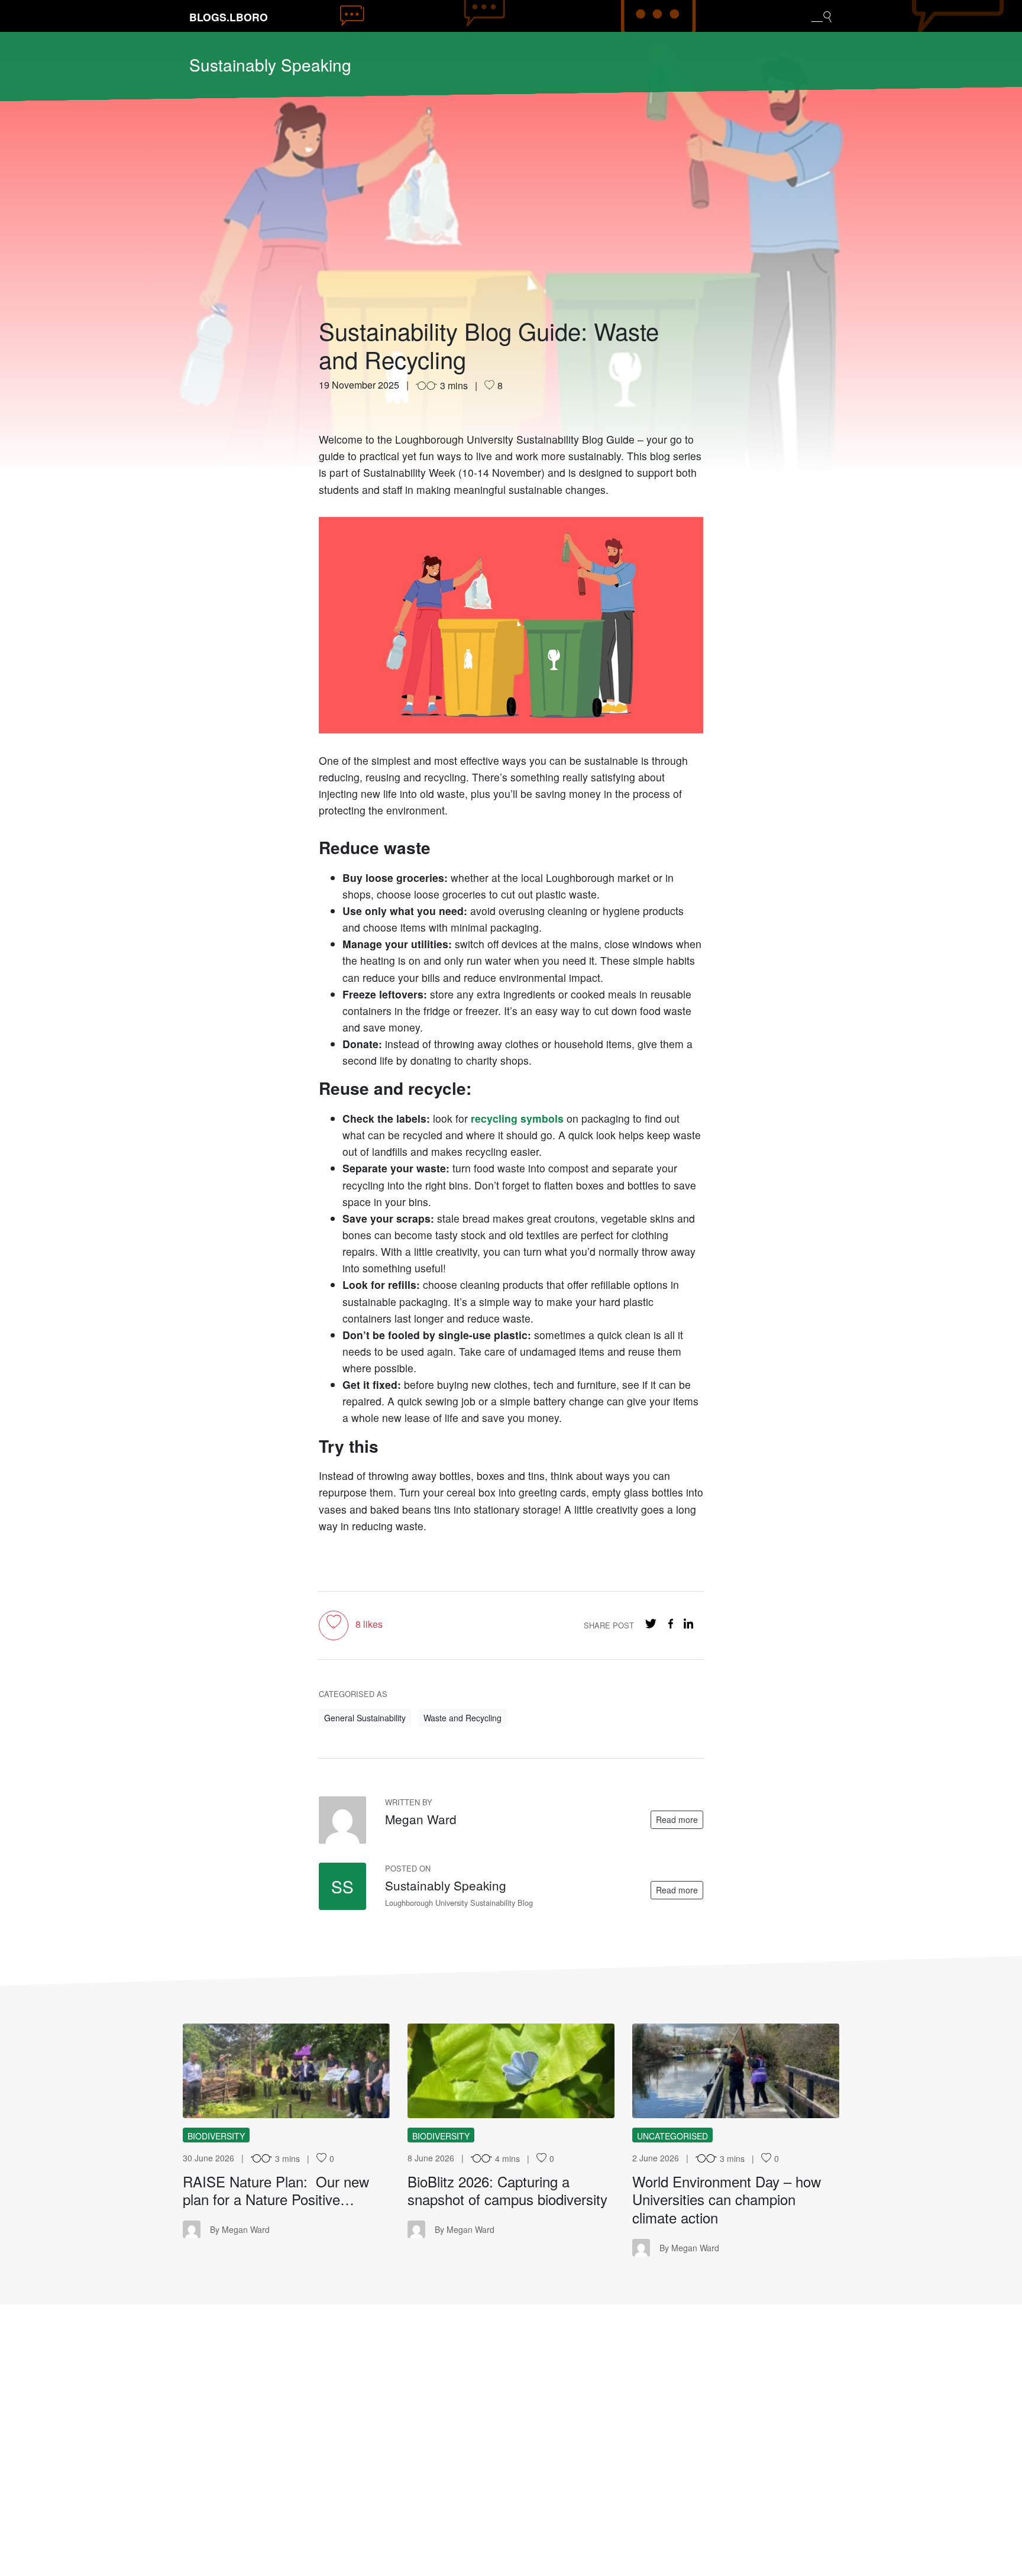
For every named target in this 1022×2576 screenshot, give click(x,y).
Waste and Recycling (463, 1718)
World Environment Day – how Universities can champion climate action (727, 2200)
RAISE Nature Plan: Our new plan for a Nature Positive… (276, 2190)
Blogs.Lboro (229, 17)
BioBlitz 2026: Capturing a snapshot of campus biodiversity (507, 2190)
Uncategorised (672, 2136)
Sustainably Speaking (270, 64)
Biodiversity (216, 2136)
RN (286, 2071)
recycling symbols (517, 1118)
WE (735, 2071)
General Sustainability (365, 1718)
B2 (511, 2071)
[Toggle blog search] (822, 16)
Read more (677, 1819)
